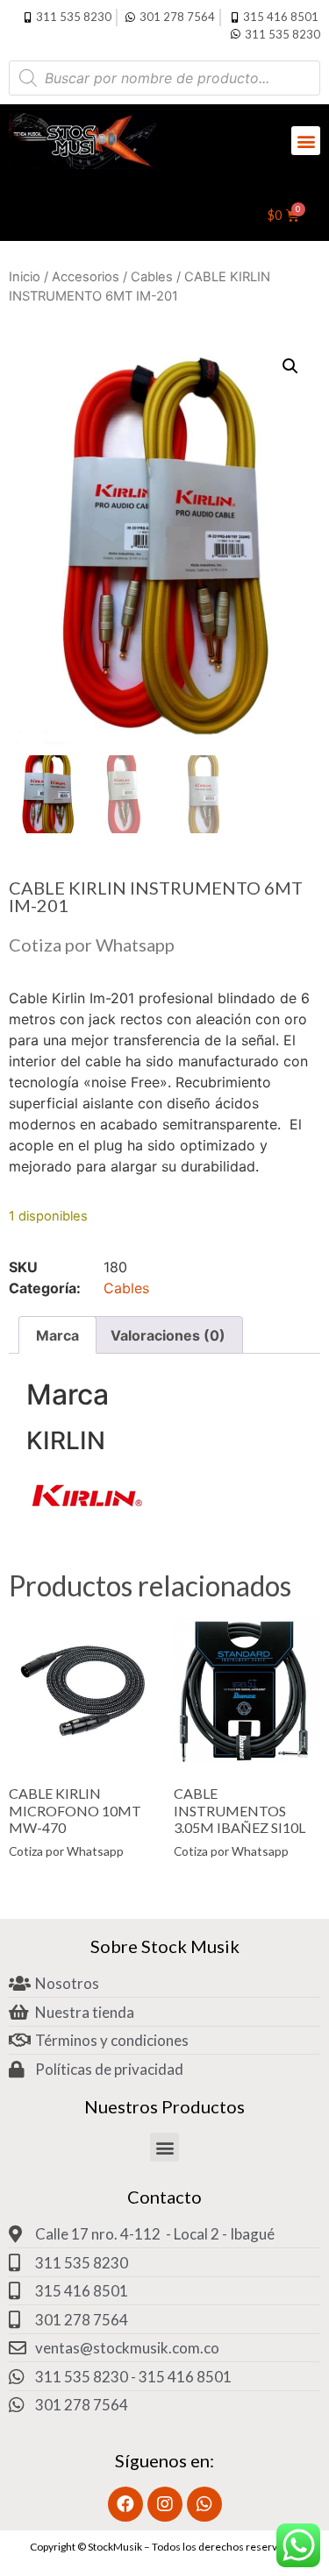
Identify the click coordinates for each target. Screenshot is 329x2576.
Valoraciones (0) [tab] (168, 1335)
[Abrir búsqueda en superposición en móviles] (164, 78)
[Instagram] (165, 2504)
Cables (152, 277)
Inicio (25, 277)
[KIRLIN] (88, 1517)
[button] (306, 141)
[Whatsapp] (204, 2504)
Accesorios (86, 277)
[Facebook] (125, 2504)
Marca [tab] (57, 1335)
